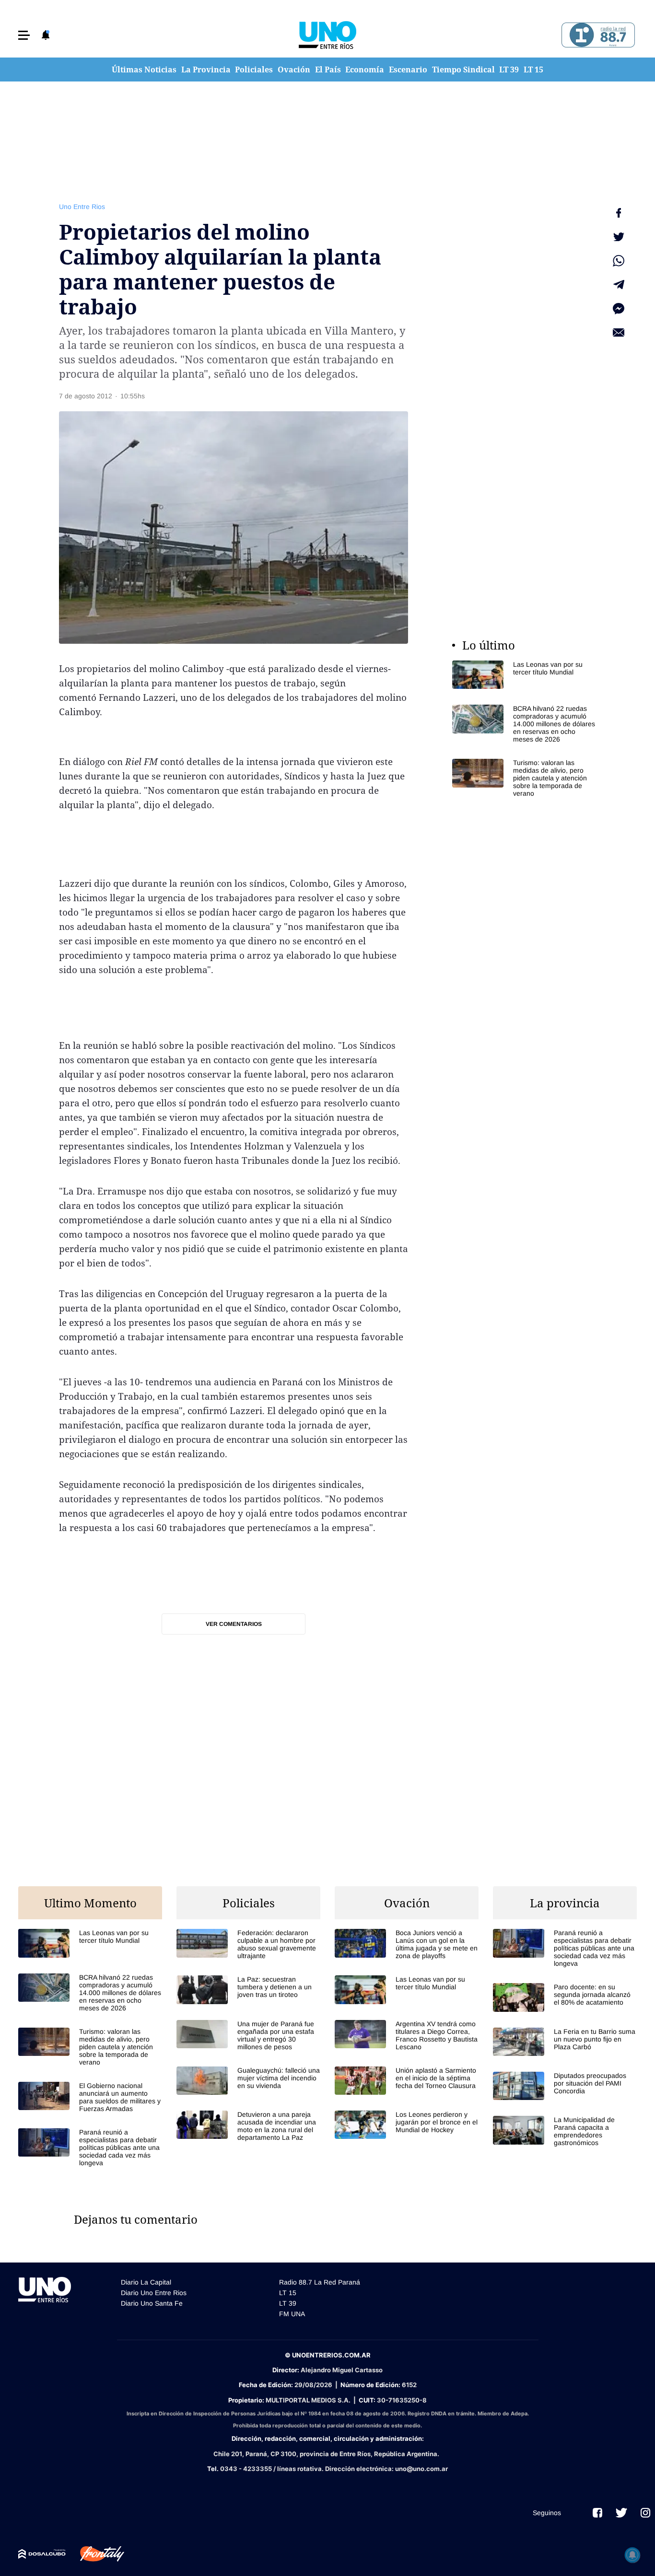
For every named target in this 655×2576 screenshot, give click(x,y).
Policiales (254, 70)
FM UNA (292, 2314)
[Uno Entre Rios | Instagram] (645, 2513)
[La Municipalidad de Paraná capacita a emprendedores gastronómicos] (565, 2131)
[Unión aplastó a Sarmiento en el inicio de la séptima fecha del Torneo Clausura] (407, 2081)
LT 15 (533, 70)
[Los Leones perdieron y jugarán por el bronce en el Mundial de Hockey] (407, 2125)
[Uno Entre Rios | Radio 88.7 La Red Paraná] (597, 35)
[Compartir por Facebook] (619, 213)
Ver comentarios (234, 1624)
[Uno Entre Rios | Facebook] (597, 2513)
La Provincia (206, 70)
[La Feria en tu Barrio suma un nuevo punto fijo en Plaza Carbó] (565, 2042)
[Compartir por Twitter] (619, 237)
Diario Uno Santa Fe (152, 2303)
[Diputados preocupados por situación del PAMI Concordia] (565, 2086)
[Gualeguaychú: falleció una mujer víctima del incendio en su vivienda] (248, 2081)
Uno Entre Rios (82, 207)
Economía (365, 70)
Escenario (408, 70)
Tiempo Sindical (463, 70)
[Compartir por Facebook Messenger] (619, 309)
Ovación (294, 70)
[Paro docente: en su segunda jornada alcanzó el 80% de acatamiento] (565, 1997)
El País (328, 70)
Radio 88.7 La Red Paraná (320, 2282)
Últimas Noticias (144, 70)
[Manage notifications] (632, 2555)
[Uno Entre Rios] (327, 35)
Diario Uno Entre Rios (154, 2293)
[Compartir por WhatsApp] (619, 261)
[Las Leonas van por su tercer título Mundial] (524, 675)
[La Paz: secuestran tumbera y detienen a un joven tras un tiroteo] (248, 1990)
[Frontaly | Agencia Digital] (95, 2554)
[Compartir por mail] (619, 333)
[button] (24, 35)
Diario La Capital (146, 2282)
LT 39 (509, 70)
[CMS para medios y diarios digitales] (42, 2554)
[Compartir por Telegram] (619, 285)
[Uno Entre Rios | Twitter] (621, 2513)
